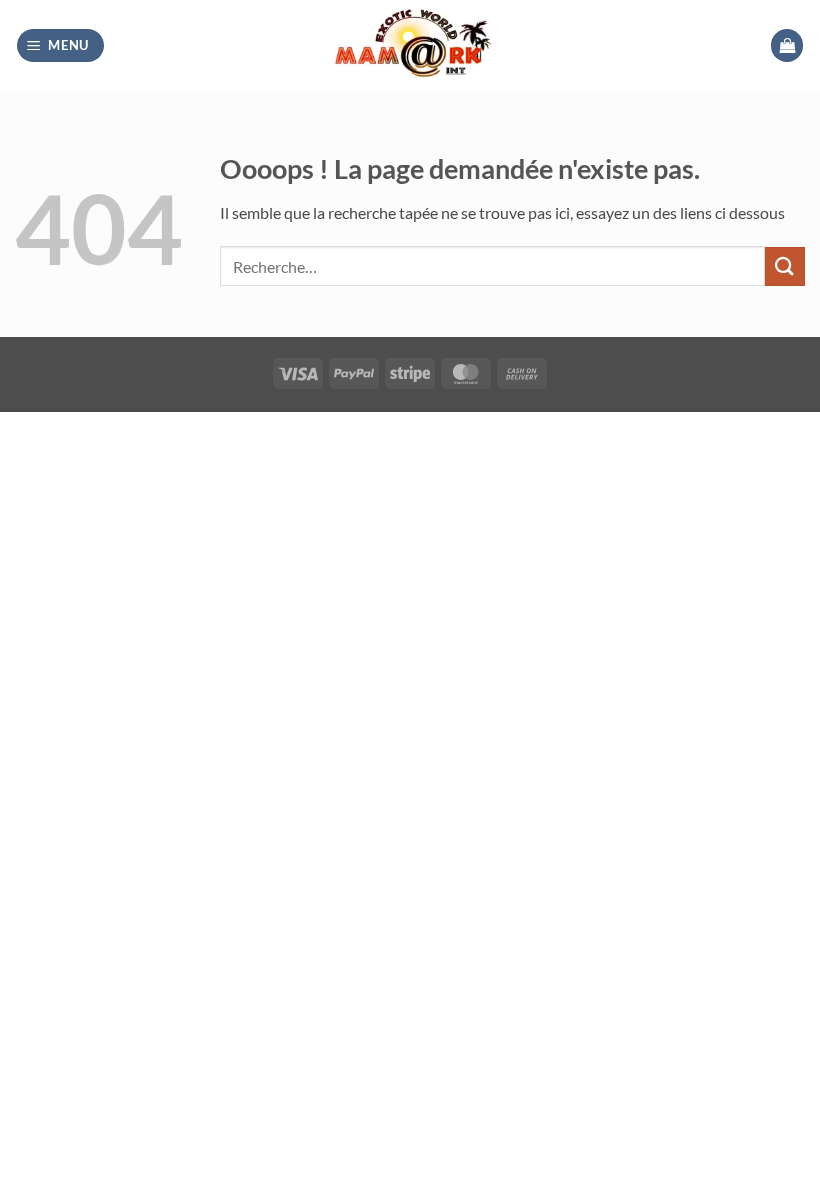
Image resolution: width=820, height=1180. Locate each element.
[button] (61, 45)
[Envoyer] (785, 266)
